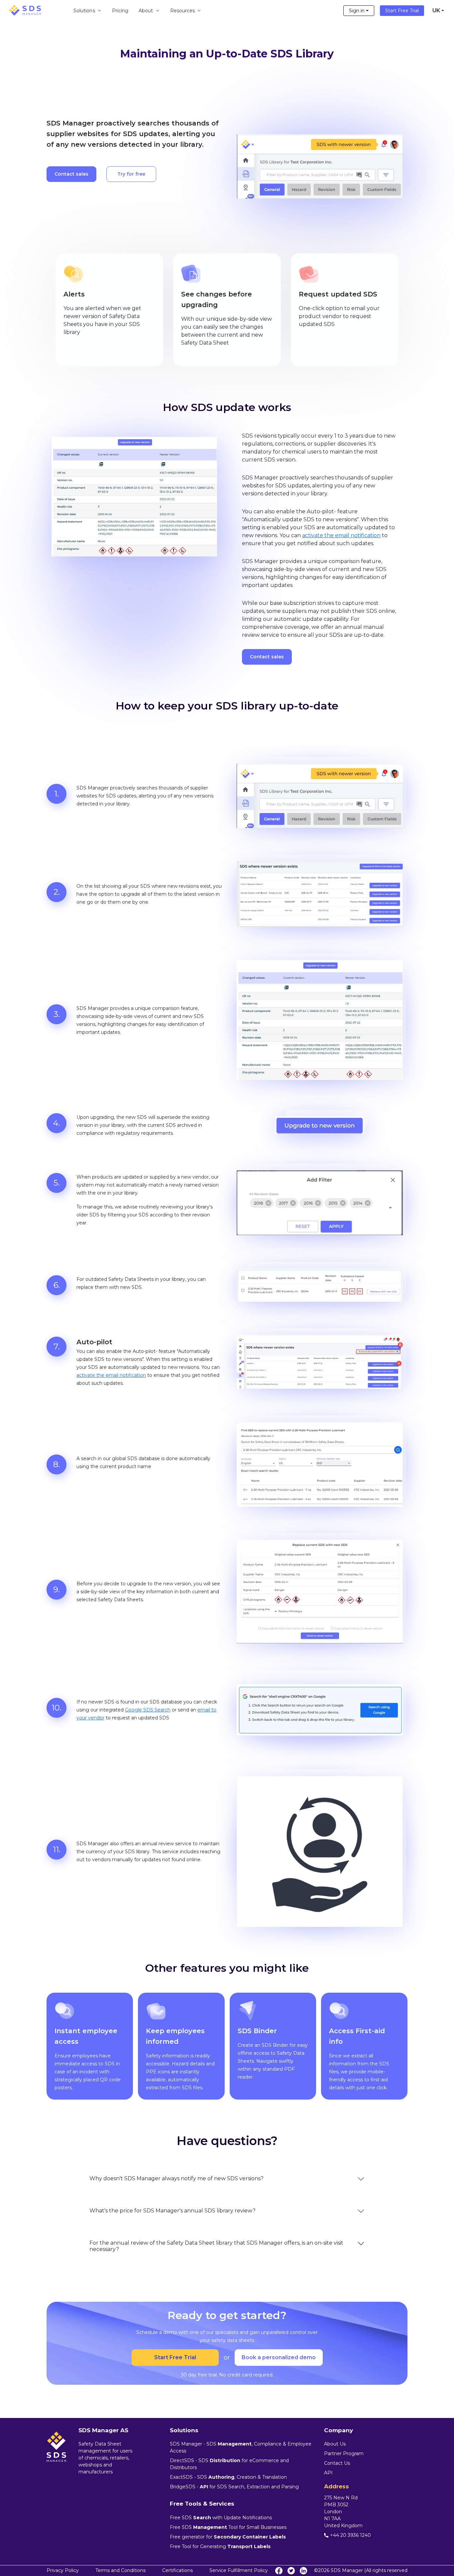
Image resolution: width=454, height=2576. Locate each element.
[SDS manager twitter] (291, 2571)
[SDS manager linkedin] (303, 2571)
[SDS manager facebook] (279, 2571)
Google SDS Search (148, 1710)
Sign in (357, 11)
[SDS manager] (25, 10)
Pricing (120, 11)
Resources (183, 11)
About (146, 11)
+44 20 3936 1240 (350, 2535)
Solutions (84, 11)
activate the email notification (341, 535)
